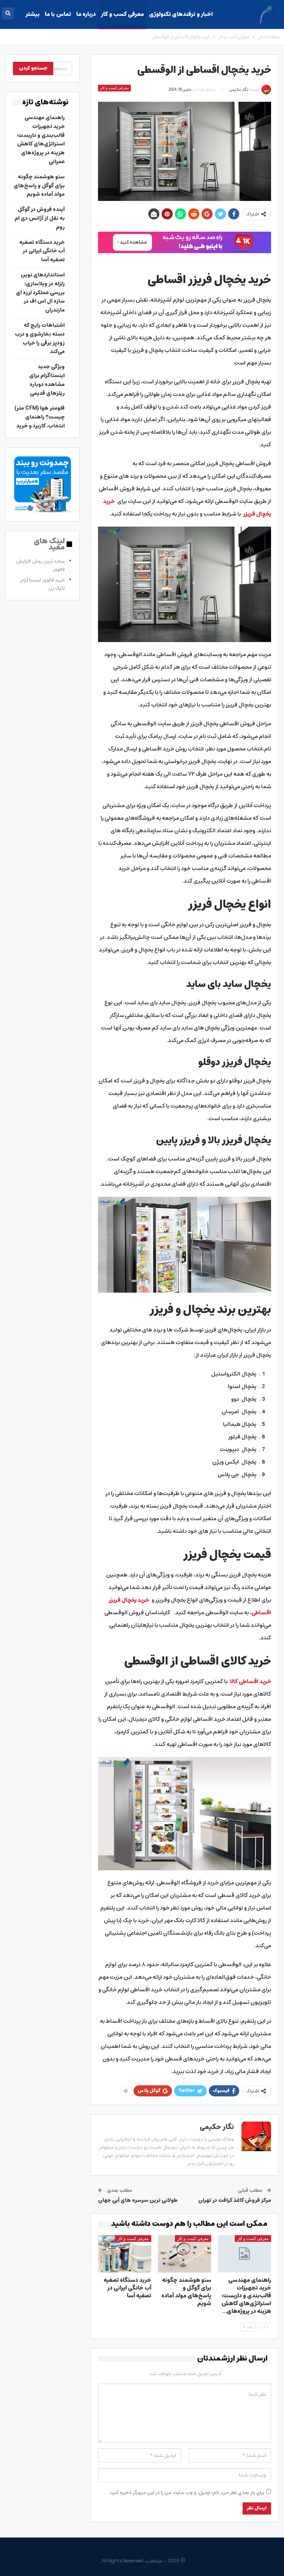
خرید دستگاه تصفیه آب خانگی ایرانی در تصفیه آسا (42, 251)
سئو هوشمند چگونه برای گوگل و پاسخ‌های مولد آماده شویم (39, 186)
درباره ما (86, 14)
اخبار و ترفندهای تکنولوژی (181, 14)
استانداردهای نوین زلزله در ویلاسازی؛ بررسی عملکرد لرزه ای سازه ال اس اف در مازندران (40, 293)
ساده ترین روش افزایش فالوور (40, 565)
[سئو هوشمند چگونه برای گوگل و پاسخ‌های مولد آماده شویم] (185, 2254)
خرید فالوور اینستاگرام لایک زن (43, 584)
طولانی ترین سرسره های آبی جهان (138, 2200)
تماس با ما (58, 14)
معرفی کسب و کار (122, 14)
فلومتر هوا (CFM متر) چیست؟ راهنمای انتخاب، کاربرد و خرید (40, 417)
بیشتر (33, 14)
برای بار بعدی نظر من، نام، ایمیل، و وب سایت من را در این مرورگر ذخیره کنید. (187, 2493)
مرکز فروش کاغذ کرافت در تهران (235, 2200)
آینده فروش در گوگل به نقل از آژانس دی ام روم (40, 218)
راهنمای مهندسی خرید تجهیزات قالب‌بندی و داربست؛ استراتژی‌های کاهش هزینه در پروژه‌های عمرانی (41, 140)
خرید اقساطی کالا (251, 1681)
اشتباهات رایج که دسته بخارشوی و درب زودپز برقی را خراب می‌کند (40, 338)
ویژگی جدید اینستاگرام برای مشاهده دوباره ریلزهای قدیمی (47, 380)
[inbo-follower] (185, 242)
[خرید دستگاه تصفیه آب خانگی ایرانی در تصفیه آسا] (125, 2254)
